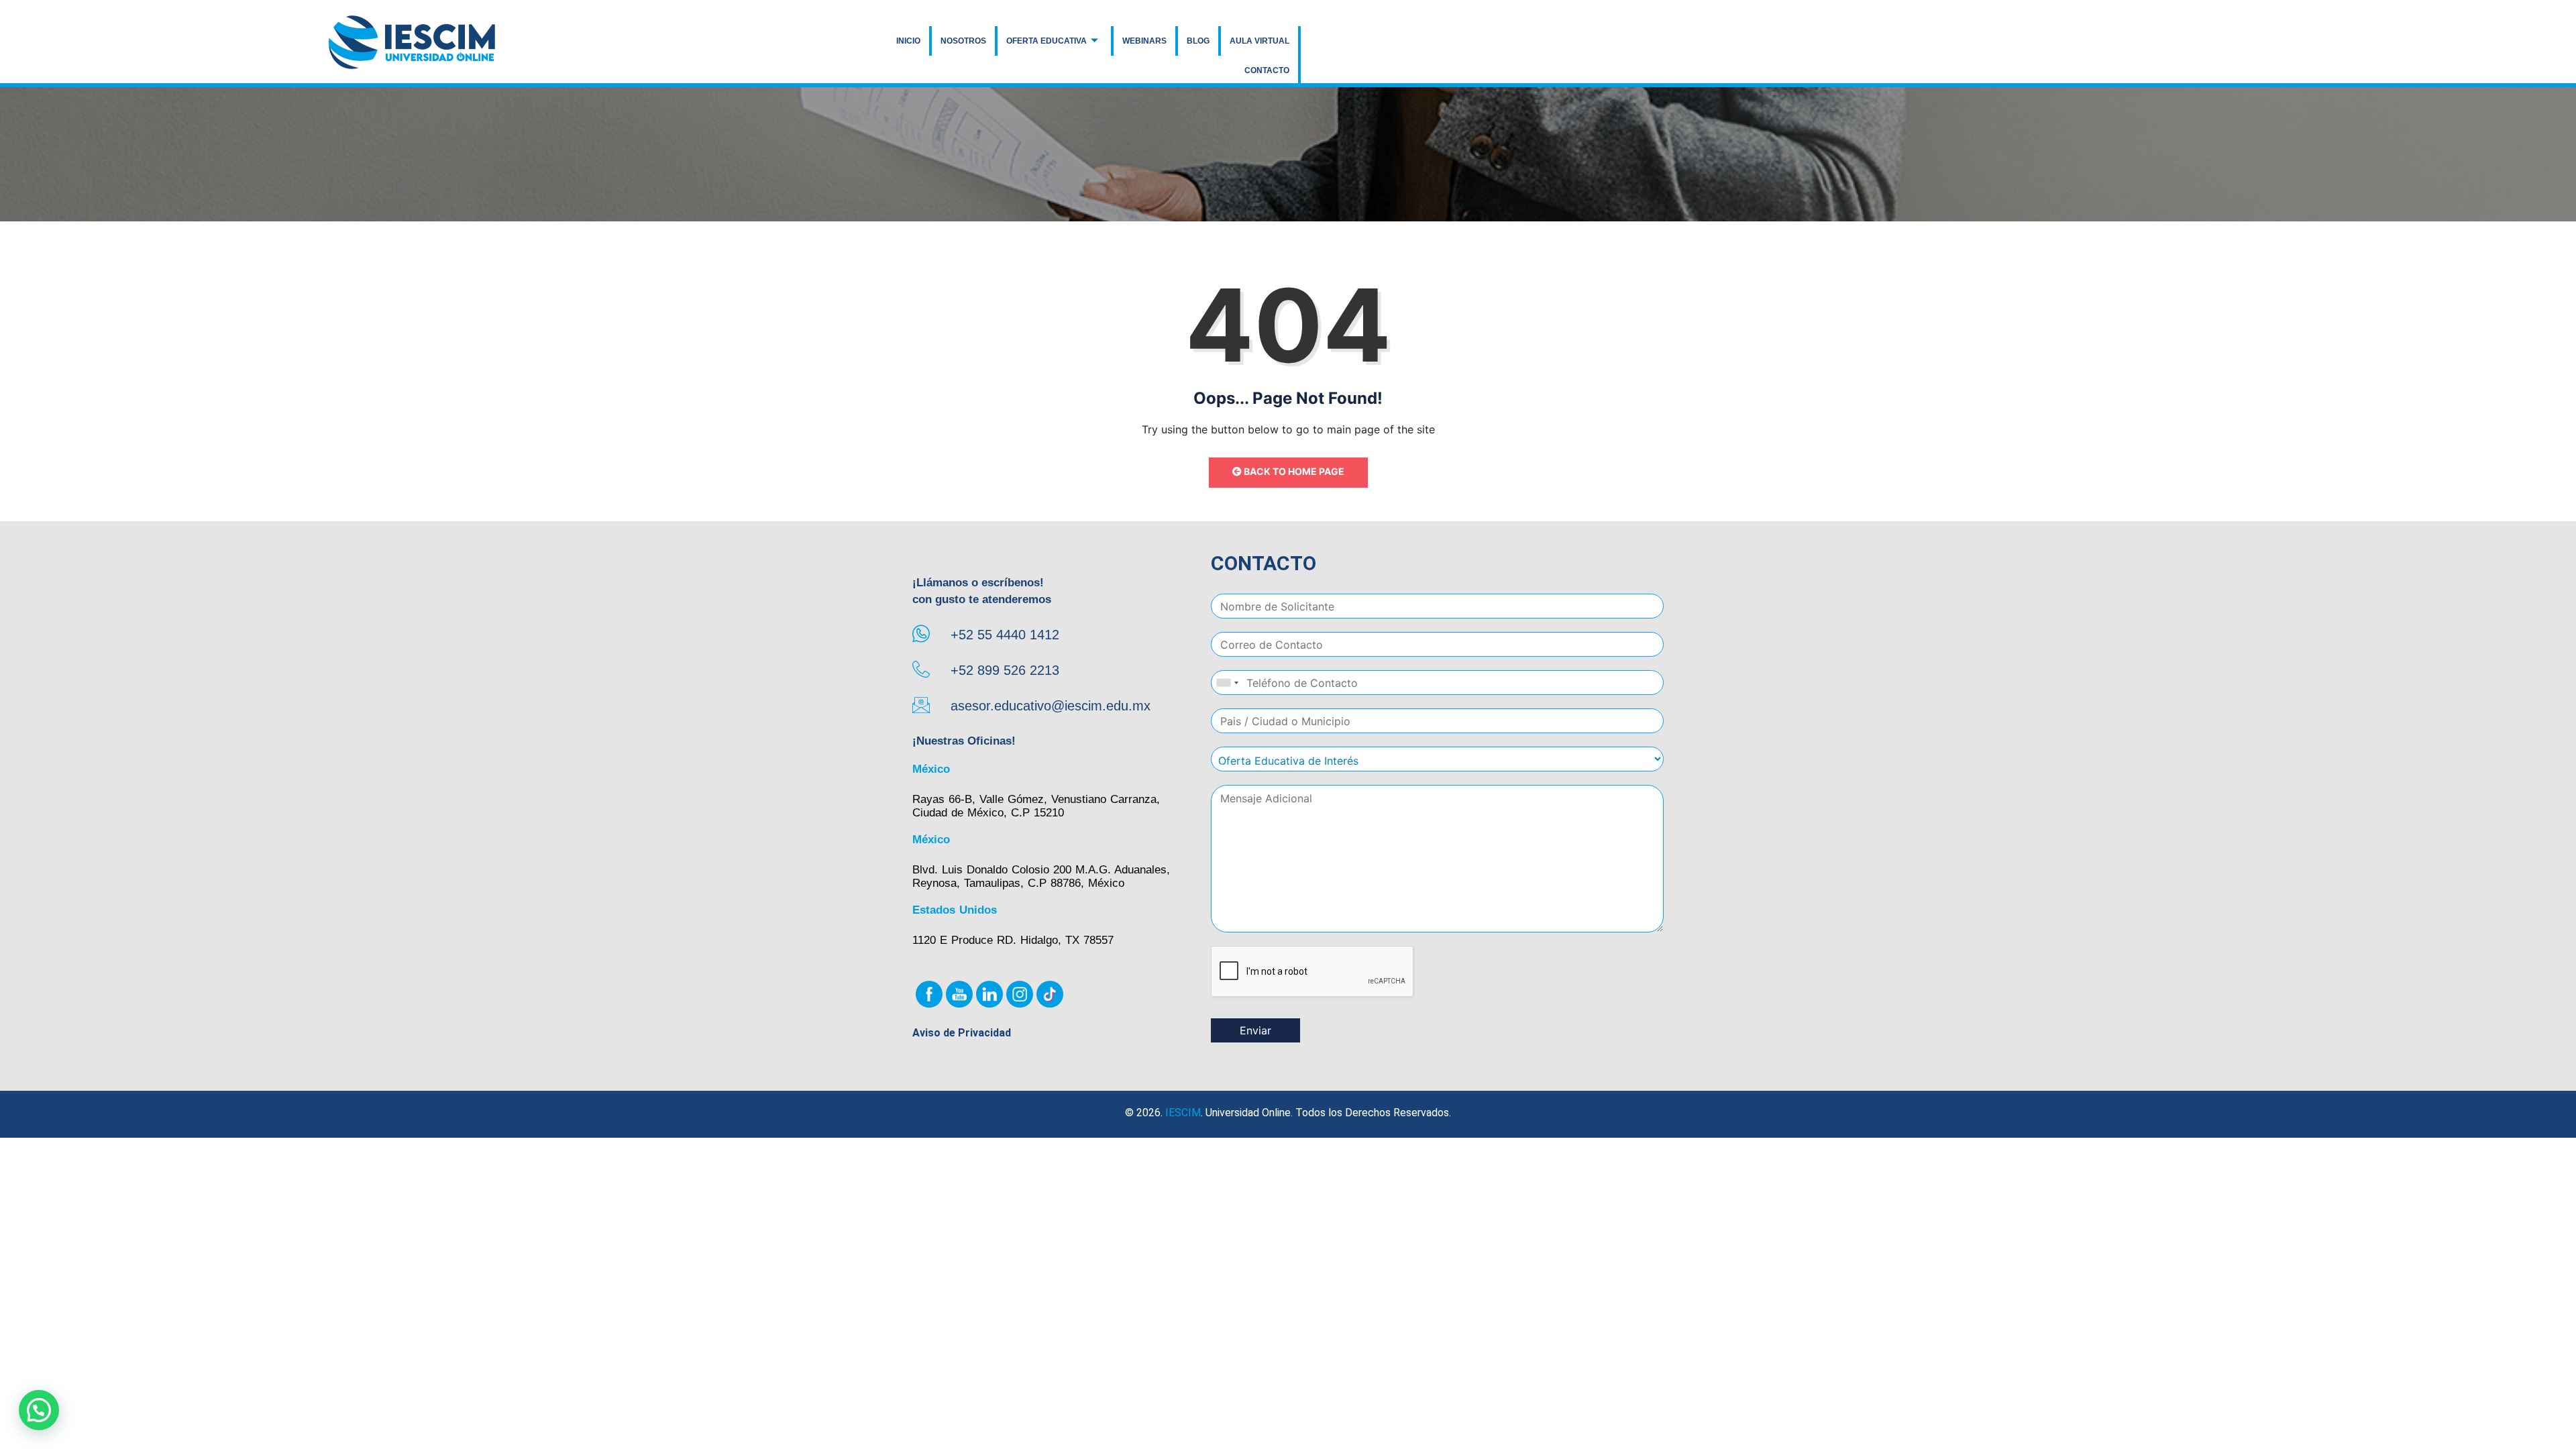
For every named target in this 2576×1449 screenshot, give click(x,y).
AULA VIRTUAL (1259, 41)
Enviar (1255, 1030)
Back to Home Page (1293, 471)
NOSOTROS (963, 41)
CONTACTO (1267, 70)
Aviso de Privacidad (962, 1033)
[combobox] (1227, 683)
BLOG (1198, 41)
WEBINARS (1144, 41)
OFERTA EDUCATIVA (1046, 41)
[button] (39, 1410)
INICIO (908, 41)
